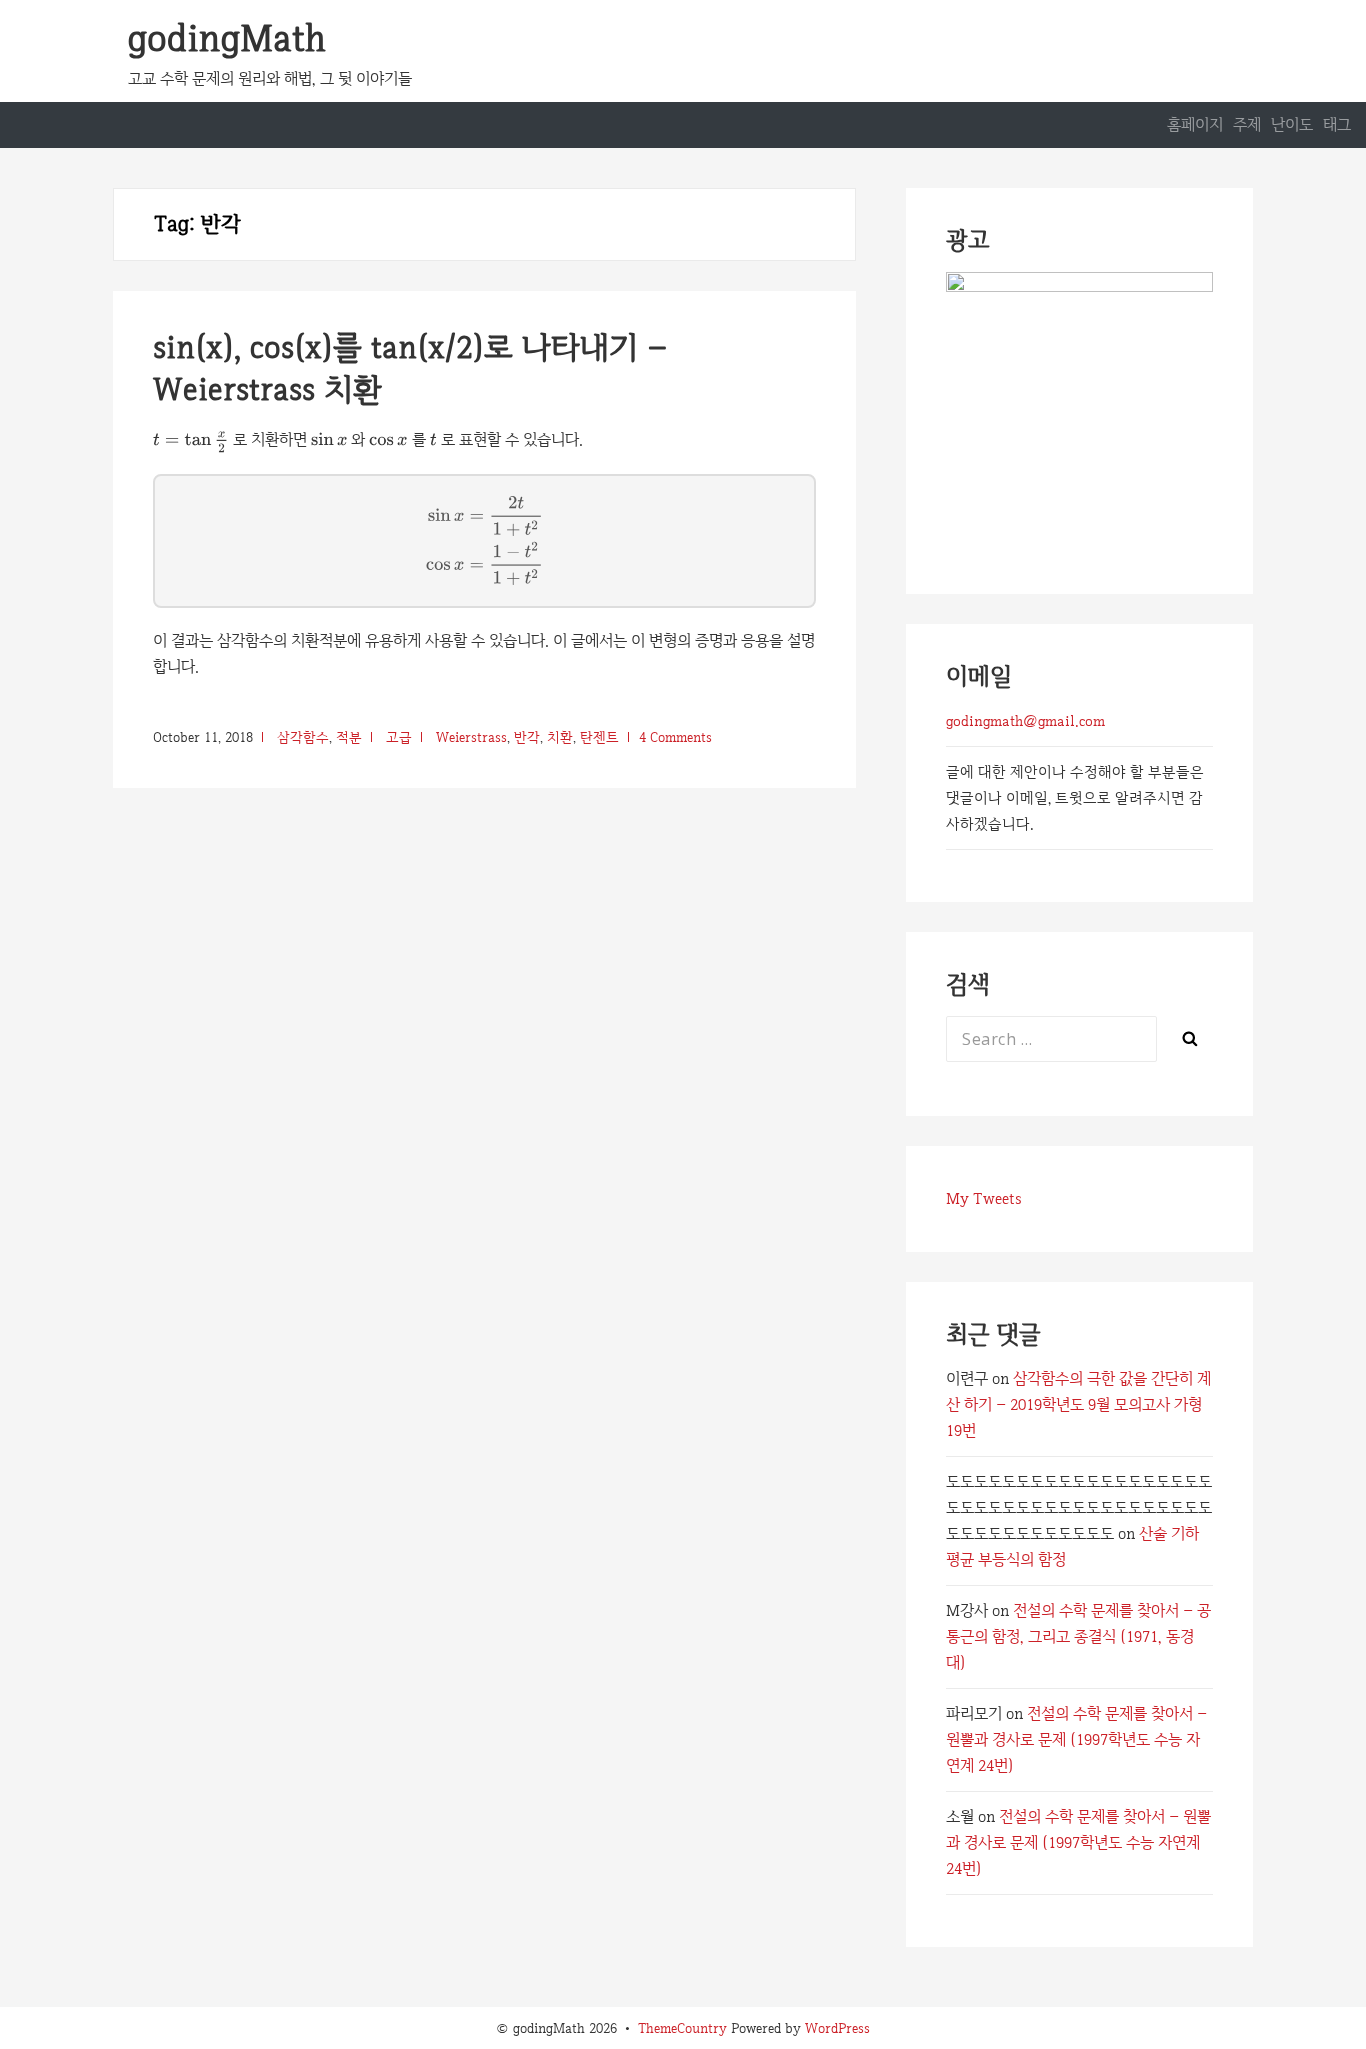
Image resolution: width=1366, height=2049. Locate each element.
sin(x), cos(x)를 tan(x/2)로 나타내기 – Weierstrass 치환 (410, 368)
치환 (560, 737)
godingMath (226, 37)
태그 (1337, 124)
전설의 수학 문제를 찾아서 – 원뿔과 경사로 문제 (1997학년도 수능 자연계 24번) (1076, 1739)
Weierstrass (471, 737)
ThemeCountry (682, 2028)
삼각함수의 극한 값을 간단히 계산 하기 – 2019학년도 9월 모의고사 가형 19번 (1078, 1404)
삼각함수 (303, 737)
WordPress (837, 2028)
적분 (349, 737)
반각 (527, 737)
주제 (1247, 124)
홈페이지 (1195, 124)
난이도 (1292, 124)
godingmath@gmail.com (1025, 721)
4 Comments (675, 737)
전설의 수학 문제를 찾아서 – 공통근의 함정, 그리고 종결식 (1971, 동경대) (1078, 1636)
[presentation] (191, 441)
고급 (399, 737)
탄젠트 (599, 737)
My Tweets (984, 1198)
